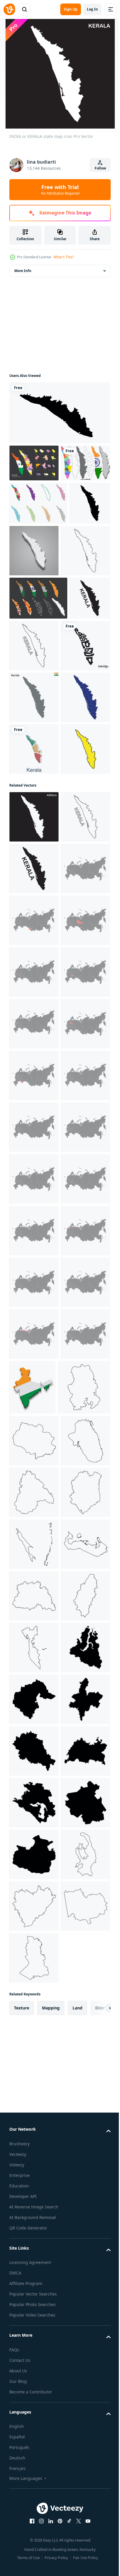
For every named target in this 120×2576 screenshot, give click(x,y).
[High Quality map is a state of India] (34, 890)
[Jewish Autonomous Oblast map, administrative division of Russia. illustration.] (34, 1216)
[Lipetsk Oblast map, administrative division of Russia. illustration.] (34, 1733)
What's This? (64, 257)
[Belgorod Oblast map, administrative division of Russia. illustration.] (34, 1888)
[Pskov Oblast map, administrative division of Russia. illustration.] (34, 1371)
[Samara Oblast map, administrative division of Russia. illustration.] (34, 2147)
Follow (100, 168)
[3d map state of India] (77, 588)
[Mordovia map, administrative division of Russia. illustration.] (34, 1681)
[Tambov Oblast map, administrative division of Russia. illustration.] (34, 2412)
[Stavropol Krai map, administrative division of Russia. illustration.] (34, 1992)
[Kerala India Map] (38, 540)
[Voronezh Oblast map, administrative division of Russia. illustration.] (34, 2360)
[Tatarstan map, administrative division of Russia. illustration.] (34, 1423)
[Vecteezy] (9, 9)
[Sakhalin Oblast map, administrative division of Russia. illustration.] (34, 2464)
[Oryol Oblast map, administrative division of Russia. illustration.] (34, 2043)
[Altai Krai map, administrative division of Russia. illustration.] (34, 1268)
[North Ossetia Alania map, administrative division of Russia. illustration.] (34, 1630)
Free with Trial (60, 190)
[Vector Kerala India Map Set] (34, 500)
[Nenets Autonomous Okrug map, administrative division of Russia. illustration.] (34, 2095)
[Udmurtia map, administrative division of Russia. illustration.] (35, 2203)
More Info (23, 271)
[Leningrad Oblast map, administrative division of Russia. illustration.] (34, 1940)
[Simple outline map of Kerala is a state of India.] (34, 993)
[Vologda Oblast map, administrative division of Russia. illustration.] (34, 1526)
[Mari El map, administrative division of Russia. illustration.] (34, 1837)
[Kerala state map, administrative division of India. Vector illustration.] (30, 584)
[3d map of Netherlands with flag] (84, 2149)
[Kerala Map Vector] (34, 463)
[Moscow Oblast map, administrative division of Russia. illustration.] (34, 1475)
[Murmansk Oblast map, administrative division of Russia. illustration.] (34, 2308)
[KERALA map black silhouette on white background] (59, 413)
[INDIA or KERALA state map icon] (30, 730)
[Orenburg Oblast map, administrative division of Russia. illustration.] (34, 1578)
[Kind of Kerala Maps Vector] (38, 687)
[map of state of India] (34, 838)
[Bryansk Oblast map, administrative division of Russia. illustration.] (34, 1785)
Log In (92, 9)
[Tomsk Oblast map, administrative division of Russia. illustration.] (34, 2257)
